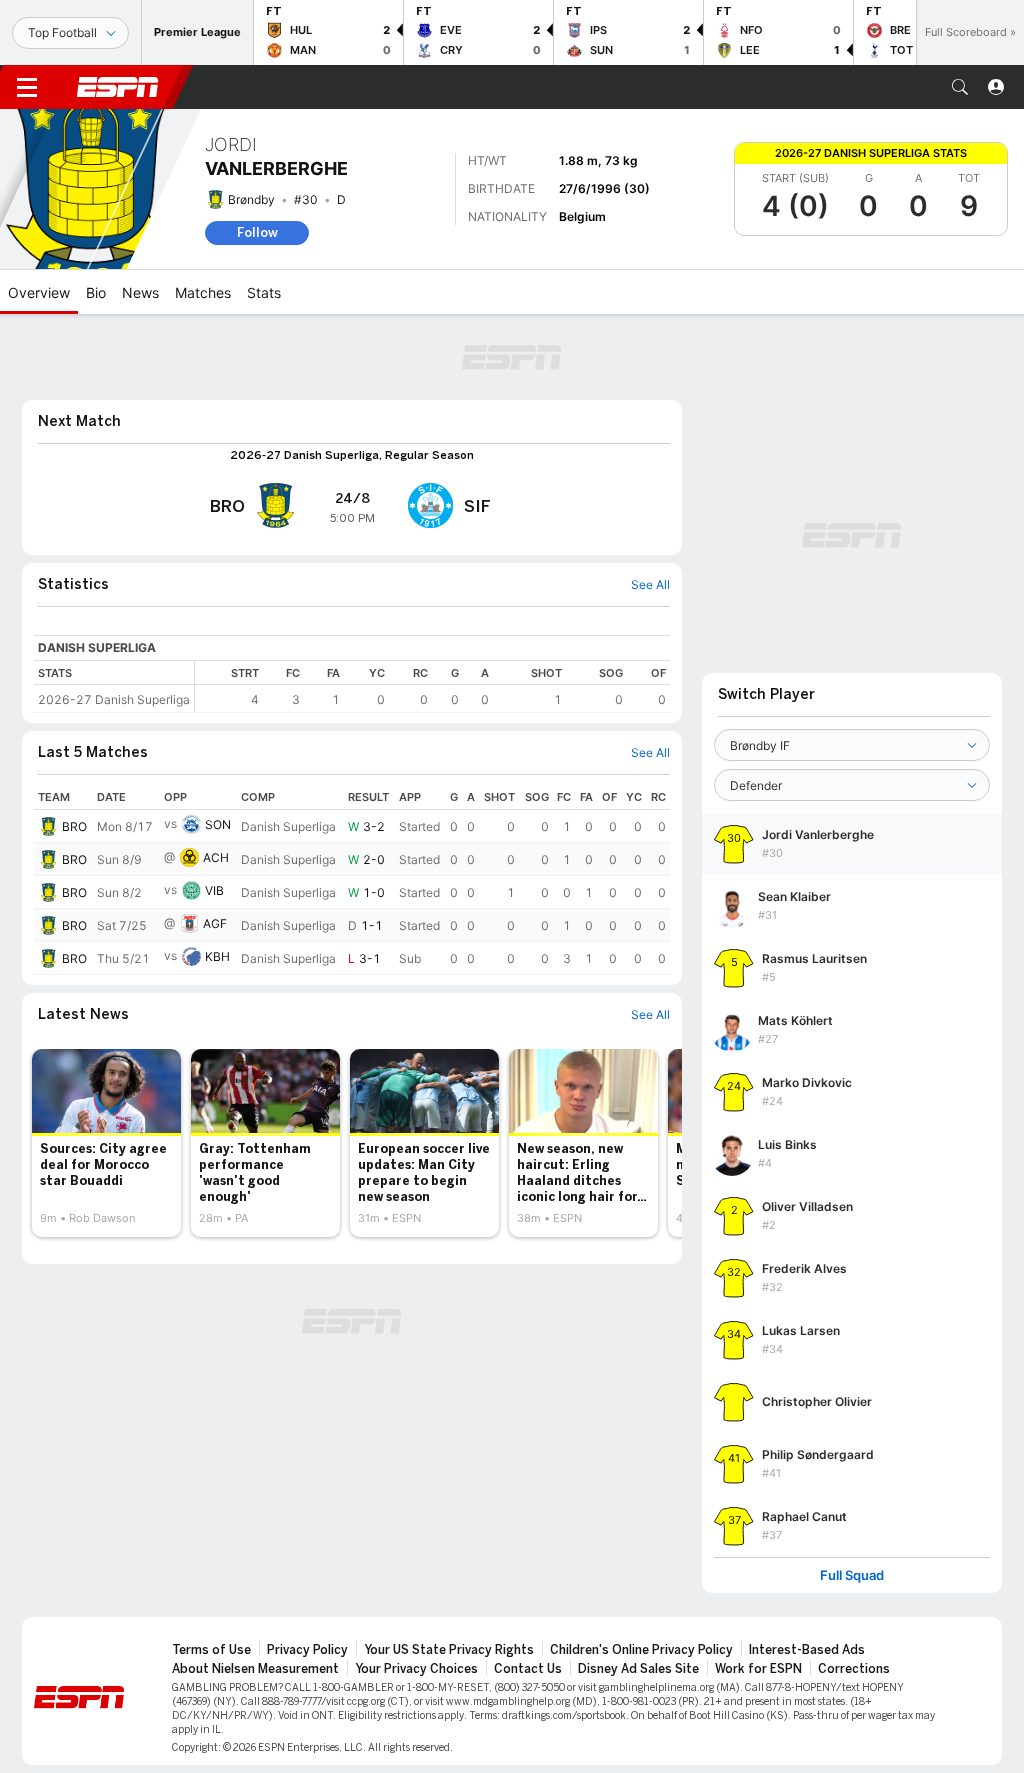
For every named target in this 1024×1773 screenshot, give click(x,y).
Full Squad (852, 1575)
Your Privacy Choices (416, 1669)
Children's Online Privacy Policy (641, 1650)
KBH (217, 956)
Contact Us (528, 1669)
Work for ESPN (758, 1669)
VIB (214, 890)
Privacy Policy (307, 1650)
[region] (432, 686)
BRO (74, 826)
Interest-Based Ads (807, 1650)
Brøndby (251, 199)
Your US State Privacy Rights (449, 1650)
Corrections (854, 1669)
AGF (215, 923)
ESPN (118, 87)
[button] (960, 87)
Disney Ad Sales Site (638, 1669)
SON (218, 824)
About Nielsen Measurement (255, 1669)
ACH (216, 857)
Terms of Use (211, 1650)
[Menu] (27, 87)
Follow (257, 232)
